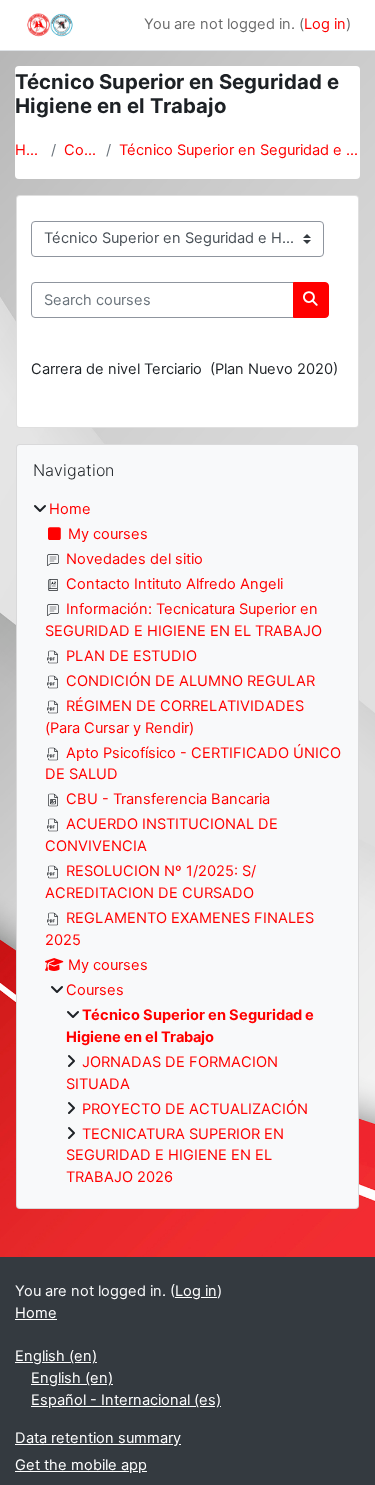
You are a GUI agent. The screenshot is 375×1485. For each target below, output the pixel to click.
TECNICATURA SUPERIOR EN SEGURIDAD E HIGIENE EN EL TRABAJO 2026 (175, 1156)
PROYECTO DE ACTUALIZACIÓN (195, 1109)
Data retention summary (98, 1438)
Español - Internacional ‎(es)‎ (126, 1400)
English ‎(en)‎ (56, 1356)
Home (29, 150)
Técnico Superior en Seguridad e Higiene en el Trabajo (239, 150)
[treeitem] (187, 844)
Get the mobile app (81, 1465)
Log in (325, 24)
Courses (81, 150)
